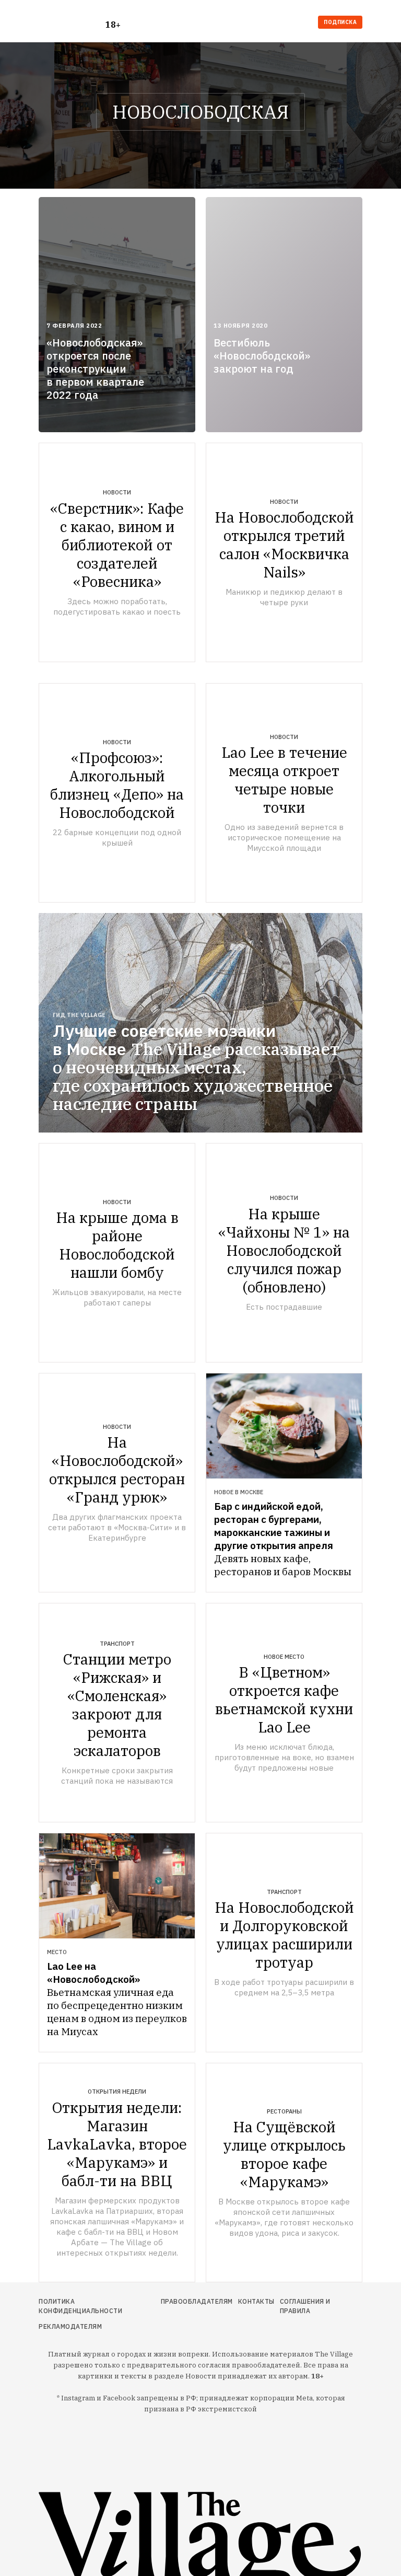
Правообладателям (197, 2301)
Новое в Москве (239, 1492)
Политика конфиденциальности (80, 2306)
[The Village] (72, 23)
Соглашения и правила (305, 2306)
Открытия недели (117, 2092)
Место (57, 1952)
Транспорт (117, 1644)
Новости (117, 492)
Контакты (256, 2301)
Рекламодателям (70, 2326)
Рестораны (284, 2111)
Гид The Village (79, 1015)
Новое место (284, 1657)
